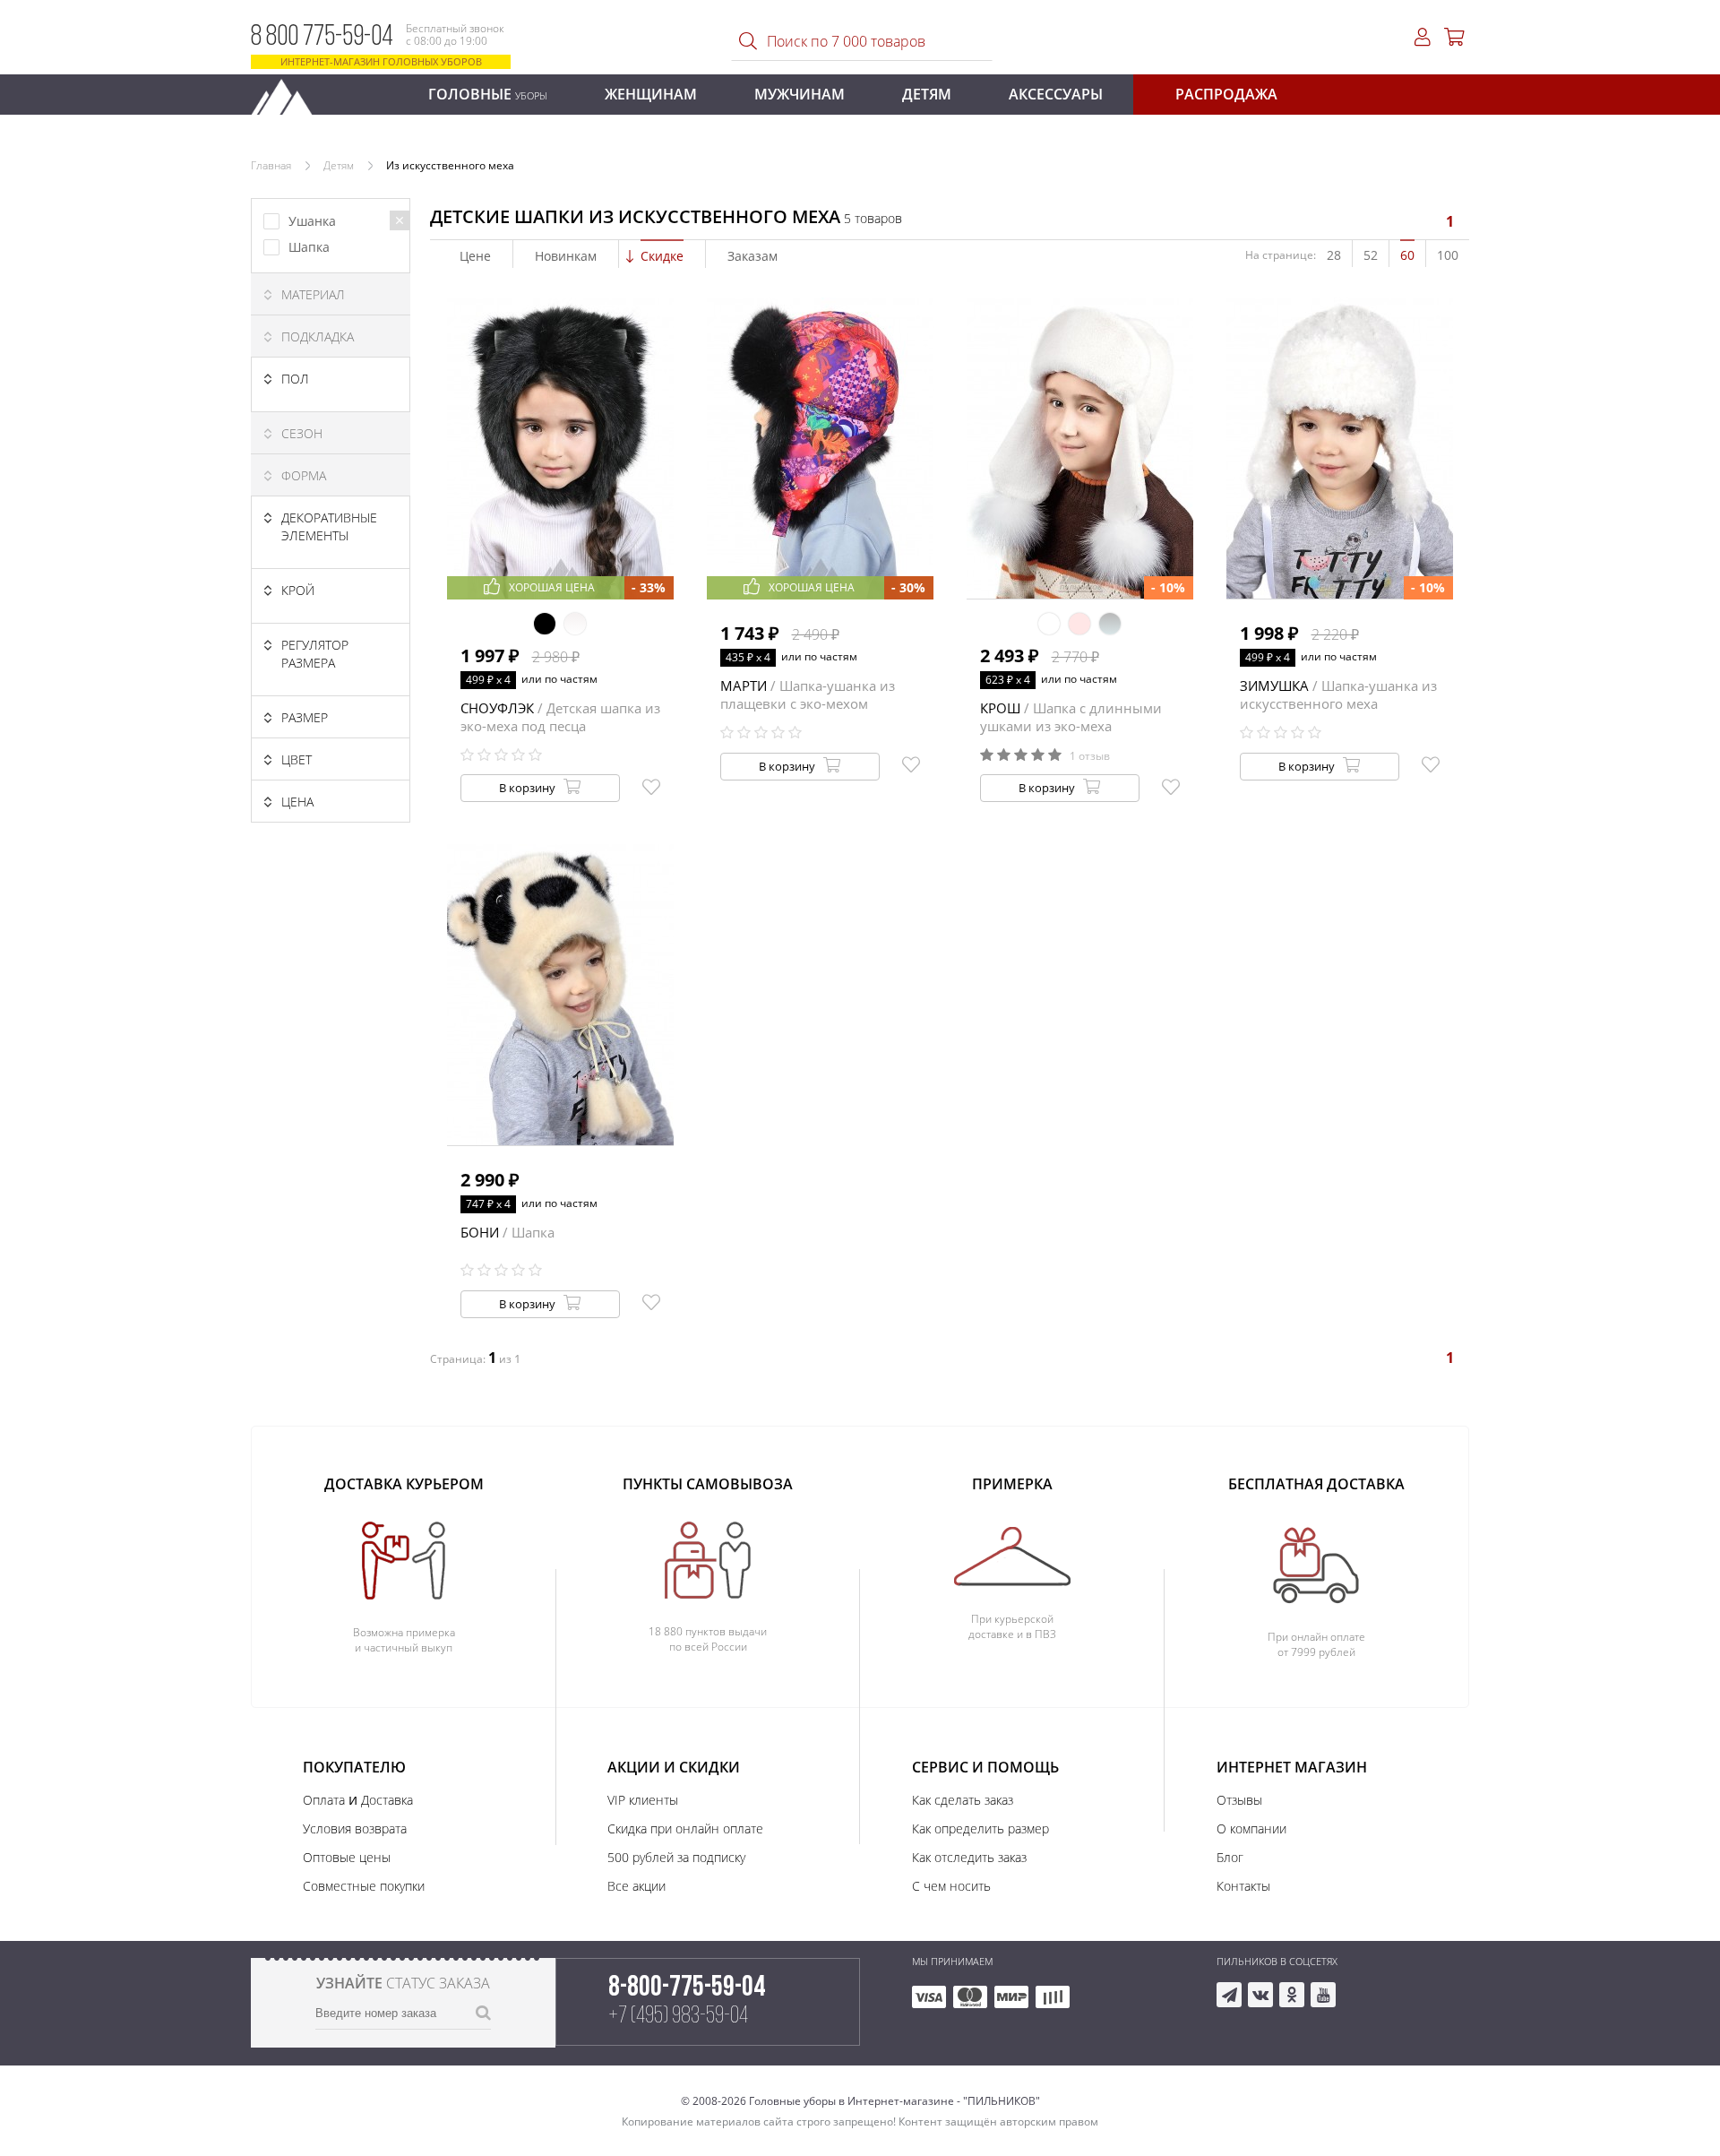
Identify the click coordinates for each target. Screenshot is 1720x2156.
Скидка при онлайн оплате (685, 1828)
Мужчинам (800, 94)
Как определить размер (980, 1828)
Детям (927, 94)
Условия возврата (355, 1828)
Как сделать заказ (963, 1800)
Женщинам (651, 94)
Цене (475, 256)
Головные (488, 94)
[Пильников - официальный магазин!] (289, 92)
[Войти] (1423, 37)
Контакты (1243, 1886)
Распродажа (1226, 94)
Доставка (387, 1800)
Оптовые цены (347, 1857)
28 (1334, 255)
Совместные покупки (364, 1886)
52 (1371, 255)
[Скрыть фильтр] (400, 220)
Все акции (636, 1886)
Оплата (324, 1800)
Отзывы (1239, 1800)
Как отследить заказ (969, 1857)
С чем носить (951, 1886)
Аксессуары (1056, 94)
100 (1448, 255)
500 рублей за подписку (676, 1857)
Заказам (752, 256)
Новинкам (566, 256)
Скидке (662, 256)
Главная (271, 165)
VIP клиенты (643, 1800)
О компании (1251, 1828)
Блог (1230, 1857)
